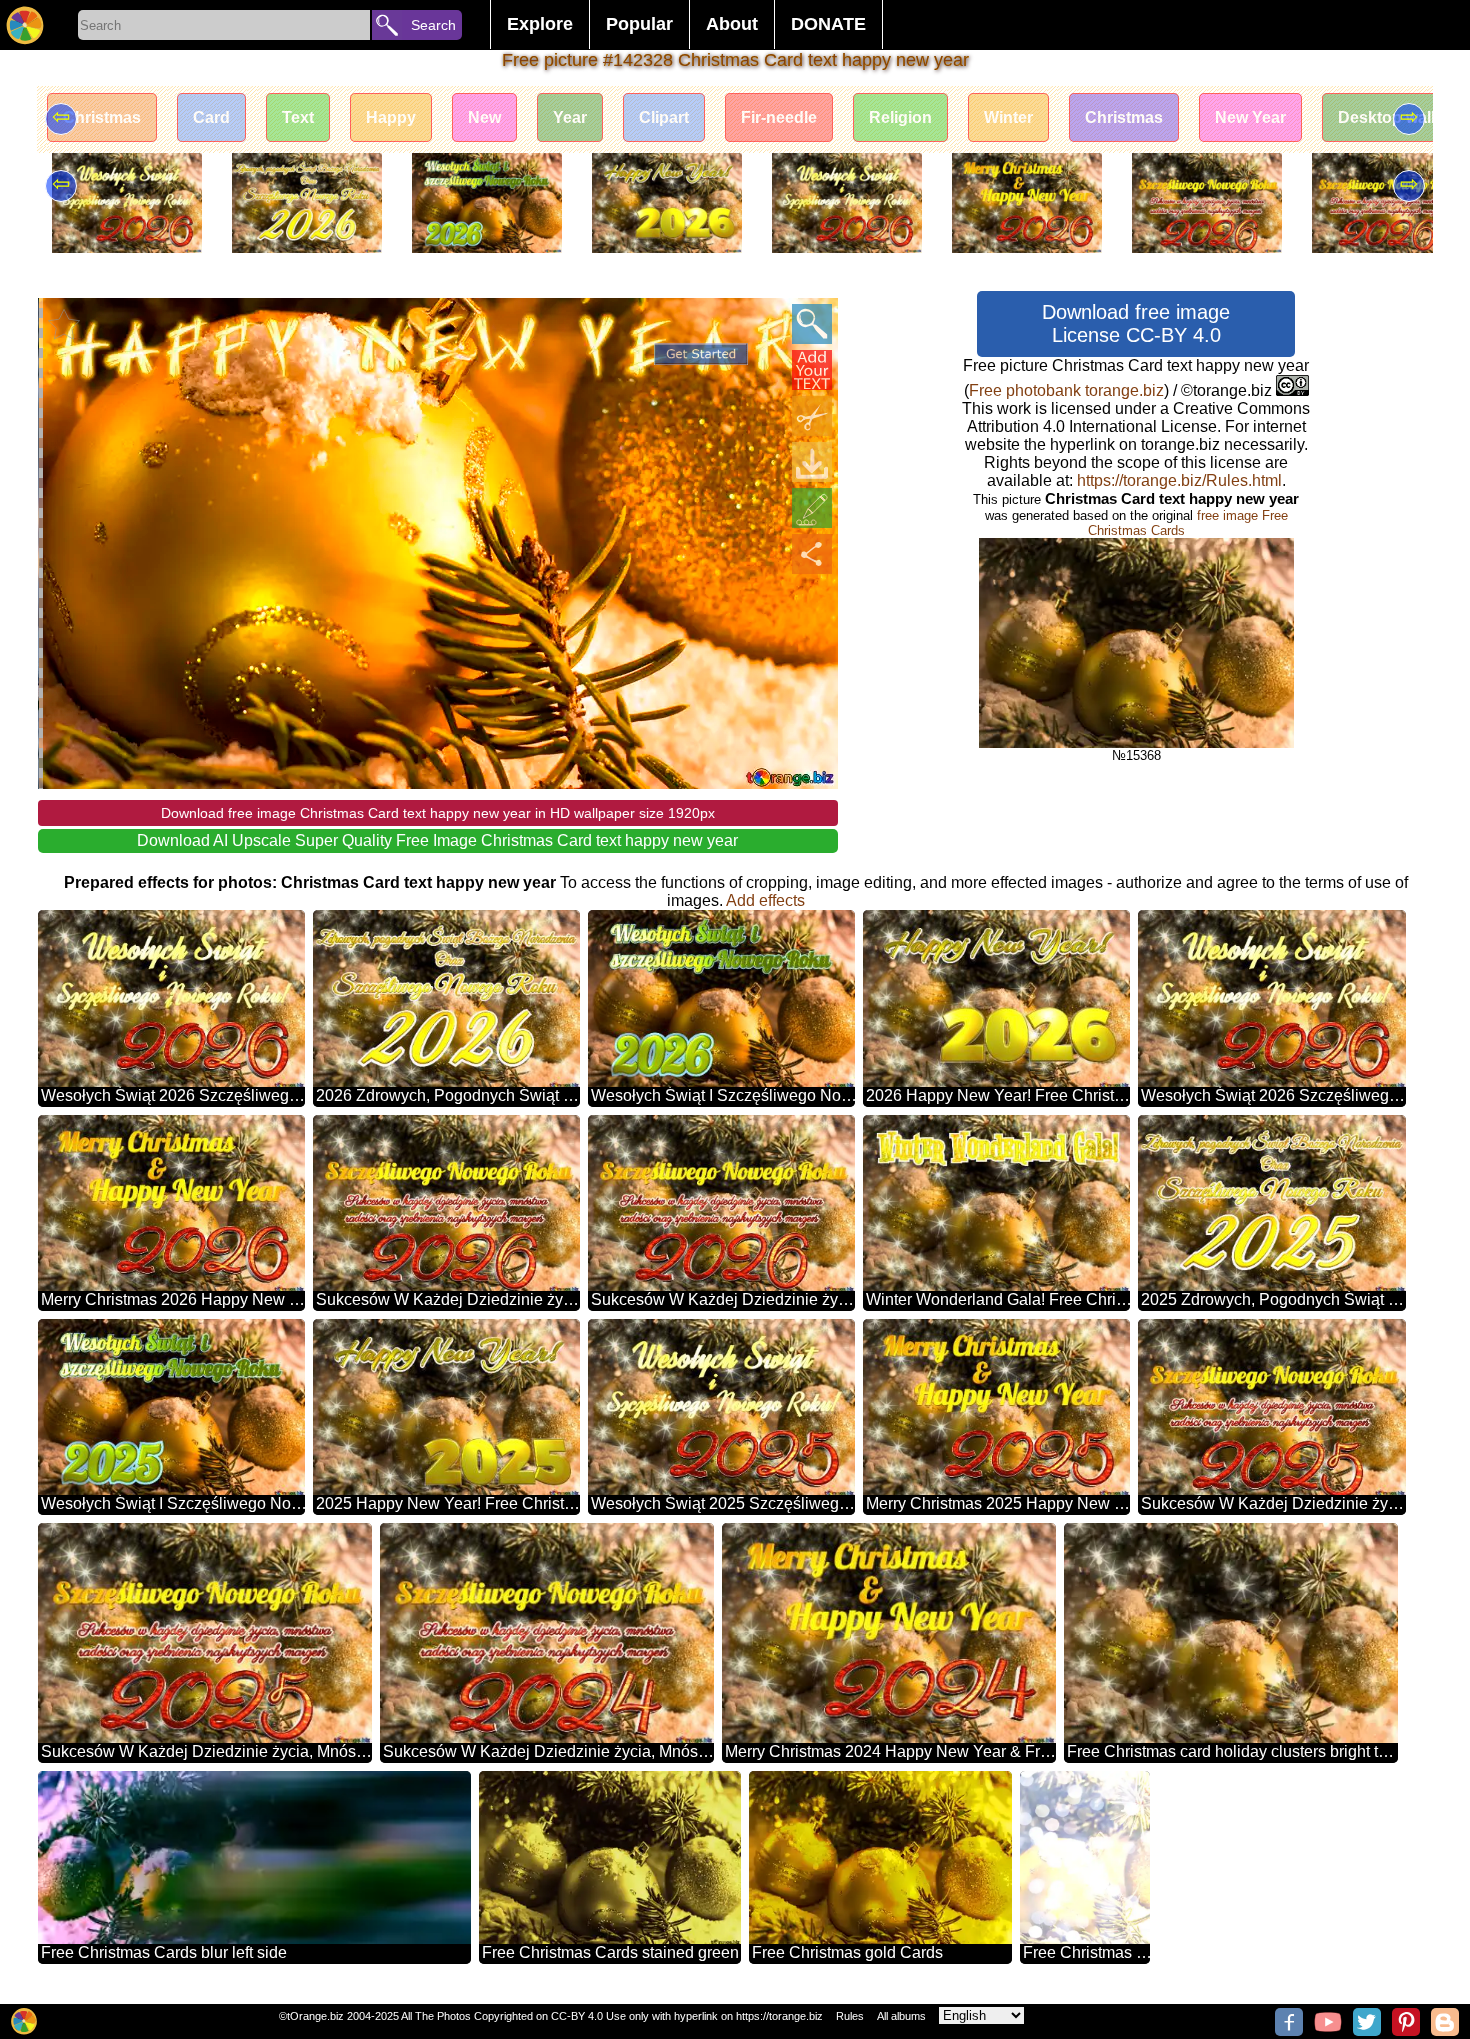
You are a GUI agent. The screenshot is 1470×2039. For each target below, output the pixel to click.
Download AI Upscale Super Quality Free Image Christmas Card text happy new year (437, 840)
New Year (1250, 117)
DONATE (828, 24)
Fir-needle (779, 117)
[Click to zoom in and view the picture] (812, 324)
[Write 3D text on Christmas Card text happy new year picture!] (812, 370)
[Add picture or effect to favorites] (64, 324)
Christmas (102, 117)
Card (211, 117)
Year (570, 117)
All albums (901, 2016)
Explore (540, 24)
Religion (900, 117)
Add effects (765, 900)
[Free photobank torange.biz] (25, 25)
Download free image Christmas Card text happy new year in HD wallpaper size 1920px (438, 813)
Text (298, 117)
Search (433, 25)
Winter (1008, 117)
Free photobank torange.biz (1066, 390)
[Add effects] (812, 508)
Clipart (664, 117)
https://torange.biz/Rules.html (1179, 480)
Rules (850, 2016)
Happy (391, 117)
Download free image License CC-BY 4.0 (1136, 323)
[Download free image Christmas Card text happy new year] (812, 462)
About (732, 24)
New (484, 117)
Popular (639, 24)
